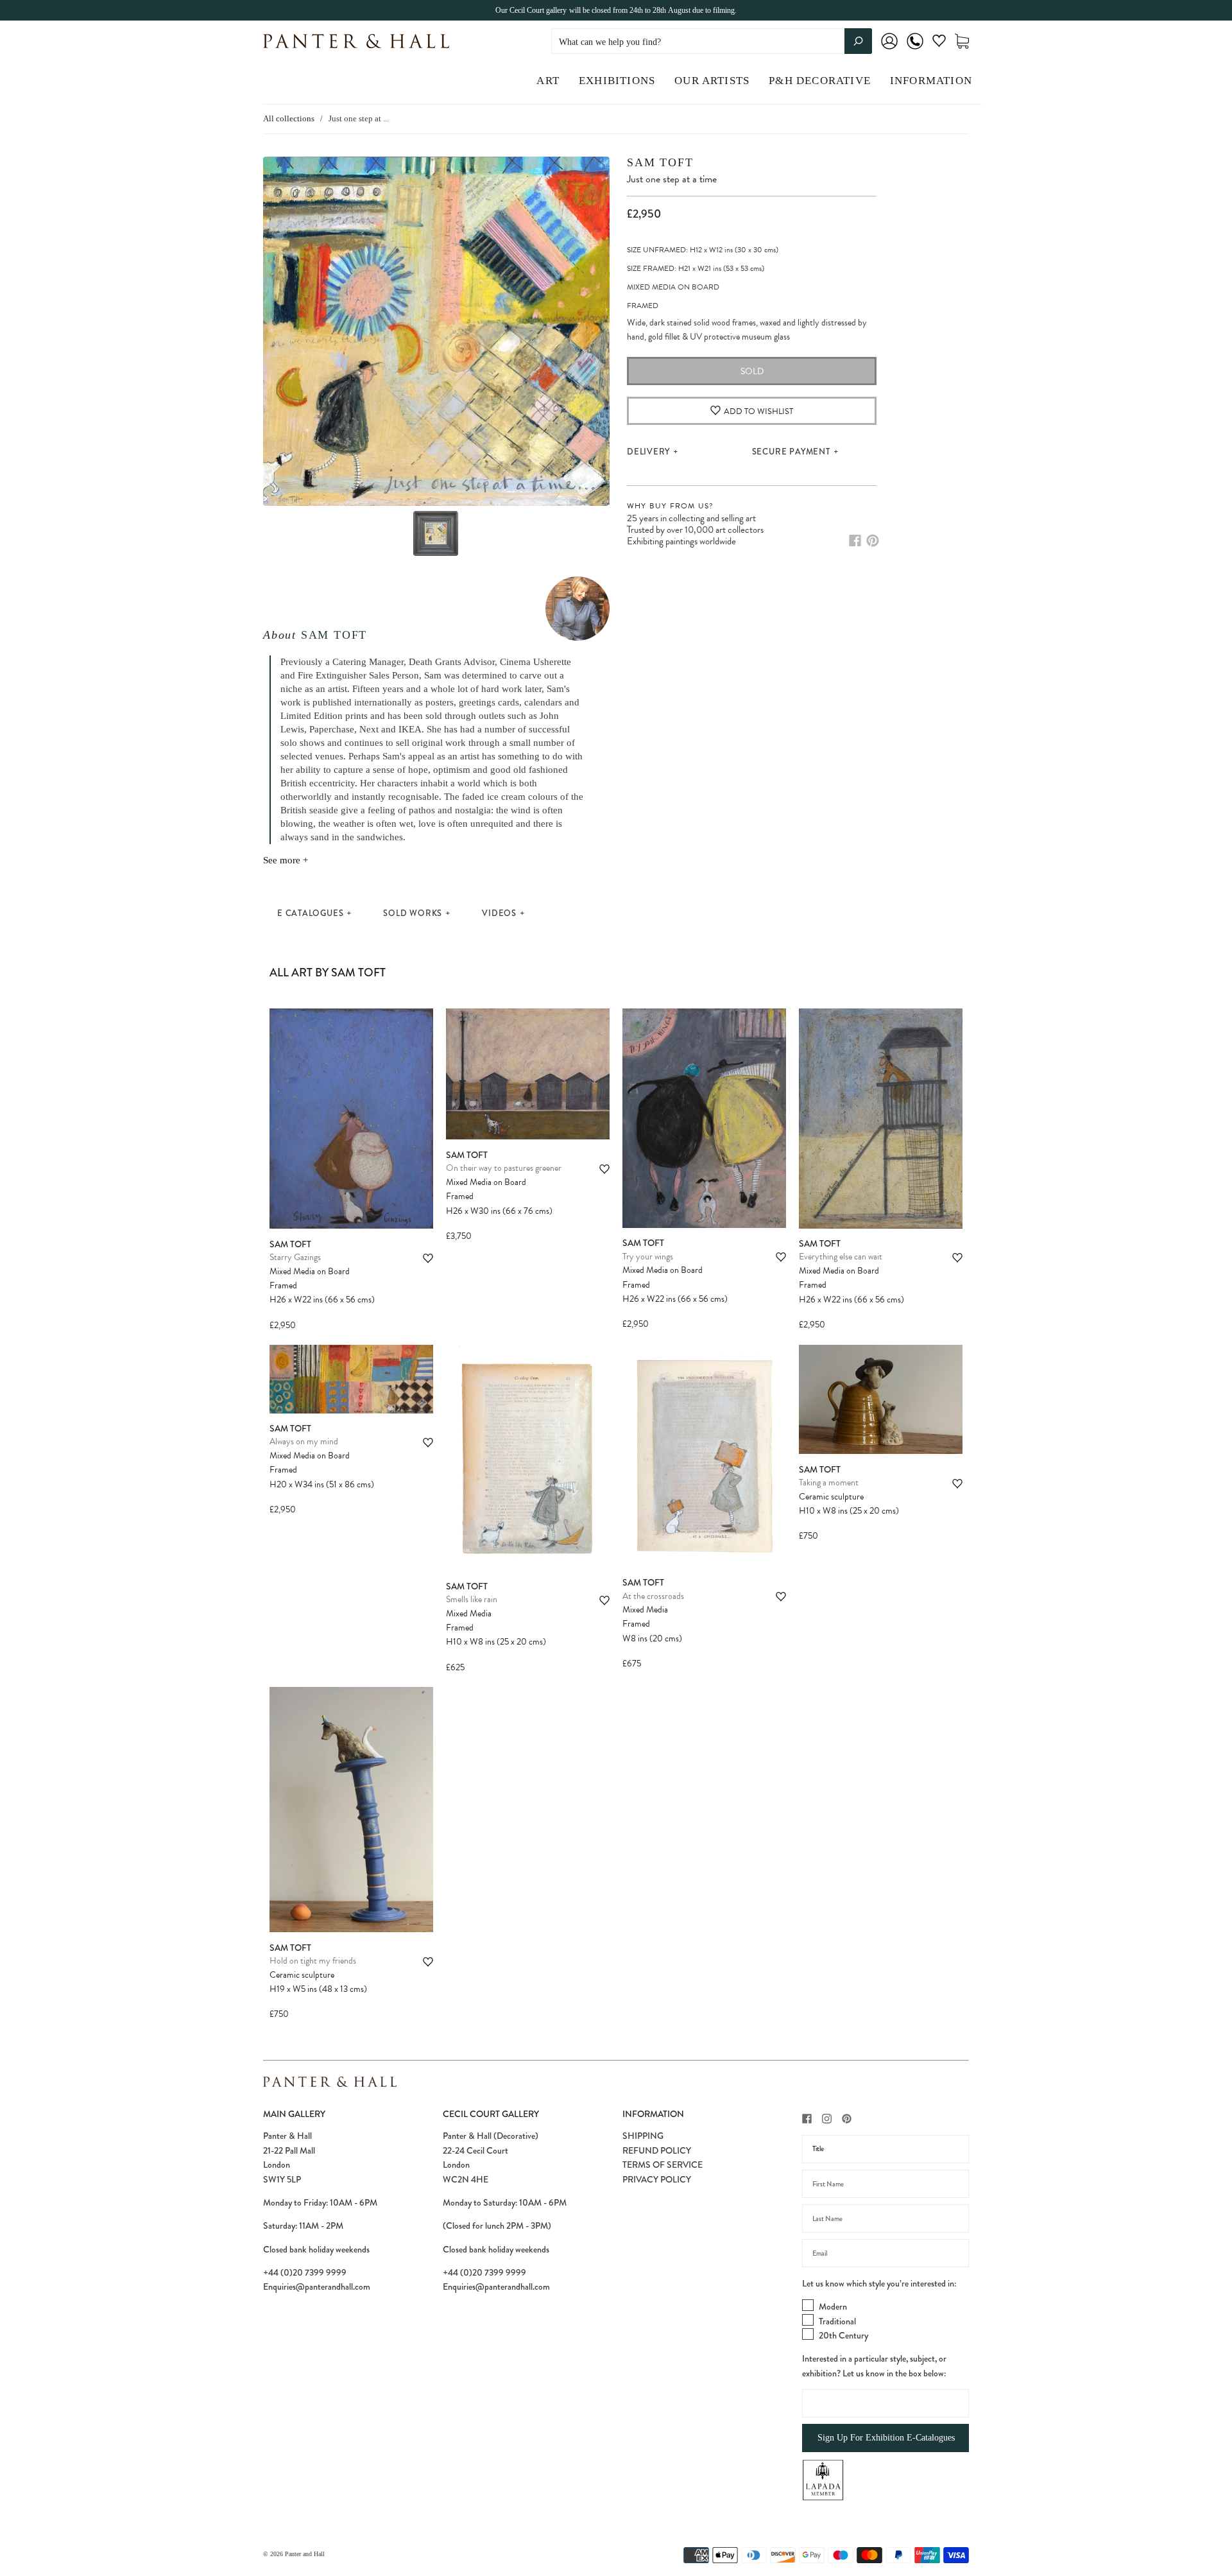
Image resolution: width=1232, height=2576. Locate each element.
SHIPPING (643, 2136)
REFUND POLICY (657, 2150)
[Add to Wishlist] (428, 1258)
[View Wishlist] (939, 43)
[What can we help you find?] (712, 42)
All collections (289, 118)
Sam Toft (334, 635)
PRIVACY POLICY (657, 2179)
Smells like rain (472, 1599)
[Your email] (886, 2253)
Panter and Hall (305, 2554)
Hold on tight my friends (313, 1961)
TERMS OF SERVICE (663, 2165)
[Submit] (858, 41)
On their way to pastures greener (504, 1168)
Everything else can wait (841, 1257)
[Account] (889, 50)
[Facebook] (855, 540)
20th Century (843, 2335)
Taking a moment (829, 1482)
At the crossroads (653, 1596)
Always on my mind (304, 1441)
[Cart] (962, 41)
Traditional (837, 2321)
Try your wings (648, 1257)
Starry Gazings (295, 1257)
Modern (833, 2306)
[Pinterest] (873, 540)
